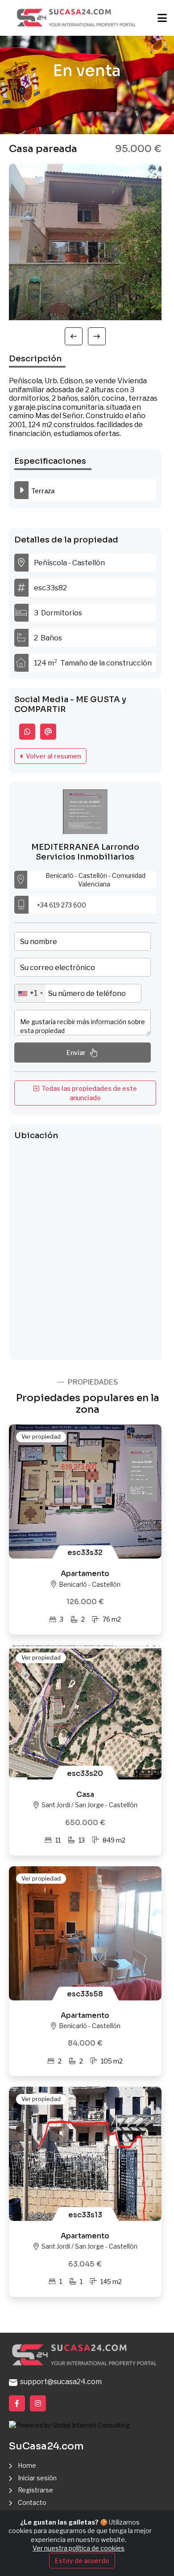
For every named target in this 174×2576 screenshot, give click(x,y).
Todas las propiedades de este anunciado (88, 1093)
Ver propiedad (41, 1436)
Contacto (32, 2502)
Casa (85, 1794)
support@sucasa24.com (60, 2382)
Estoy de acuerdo (82, 2561)
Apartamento (85, 1574)
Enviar (76, 1053)
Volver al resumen (52, 756)
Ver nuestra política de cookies (79, 2548)
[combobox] (30, 993)
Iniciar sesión (37, 2478)
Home (27, 2465)
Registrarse (35, 2490)
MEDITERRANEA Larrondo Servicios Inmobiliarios (85, 852)
